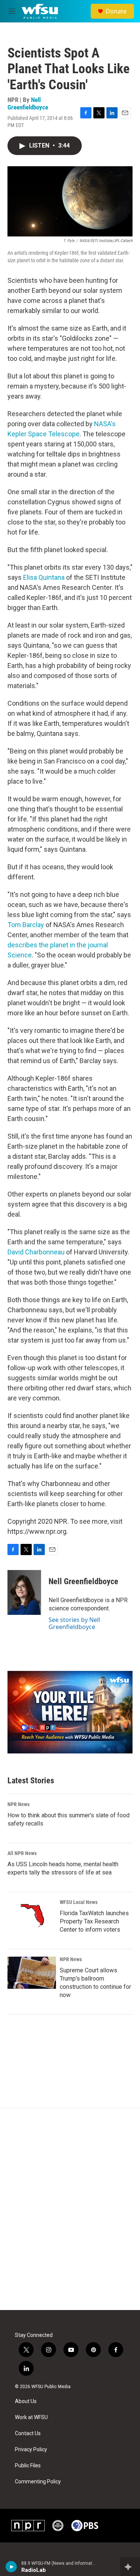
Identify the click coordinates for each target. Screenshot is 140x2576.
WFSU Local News (79, 1902)
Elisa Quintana (44, 577)
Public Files (28, 2466)
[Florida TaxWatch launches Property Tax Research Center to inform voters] (32, 1916)
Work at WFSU (31, 2417)
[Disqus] (70, 2209)
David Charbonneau (36, 1252)
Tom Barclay (26, 925)
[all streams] (130, 2567)
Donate (116, 11)
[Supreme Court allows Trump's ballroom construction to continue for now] (32, 1973)
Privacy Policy (31, 2450)
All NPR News (22, 1853)
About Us (26, 2401)
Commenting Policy (38, 2482)
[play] (11, 2567)
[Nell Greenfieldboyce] (24, 1592)
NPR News (18, 1804)
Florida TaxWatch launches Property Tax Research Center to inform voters (94, 1921)
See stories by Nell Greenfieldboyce (74, 1623)
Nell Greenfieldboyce (28, 103)
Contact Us (28, 2433)
